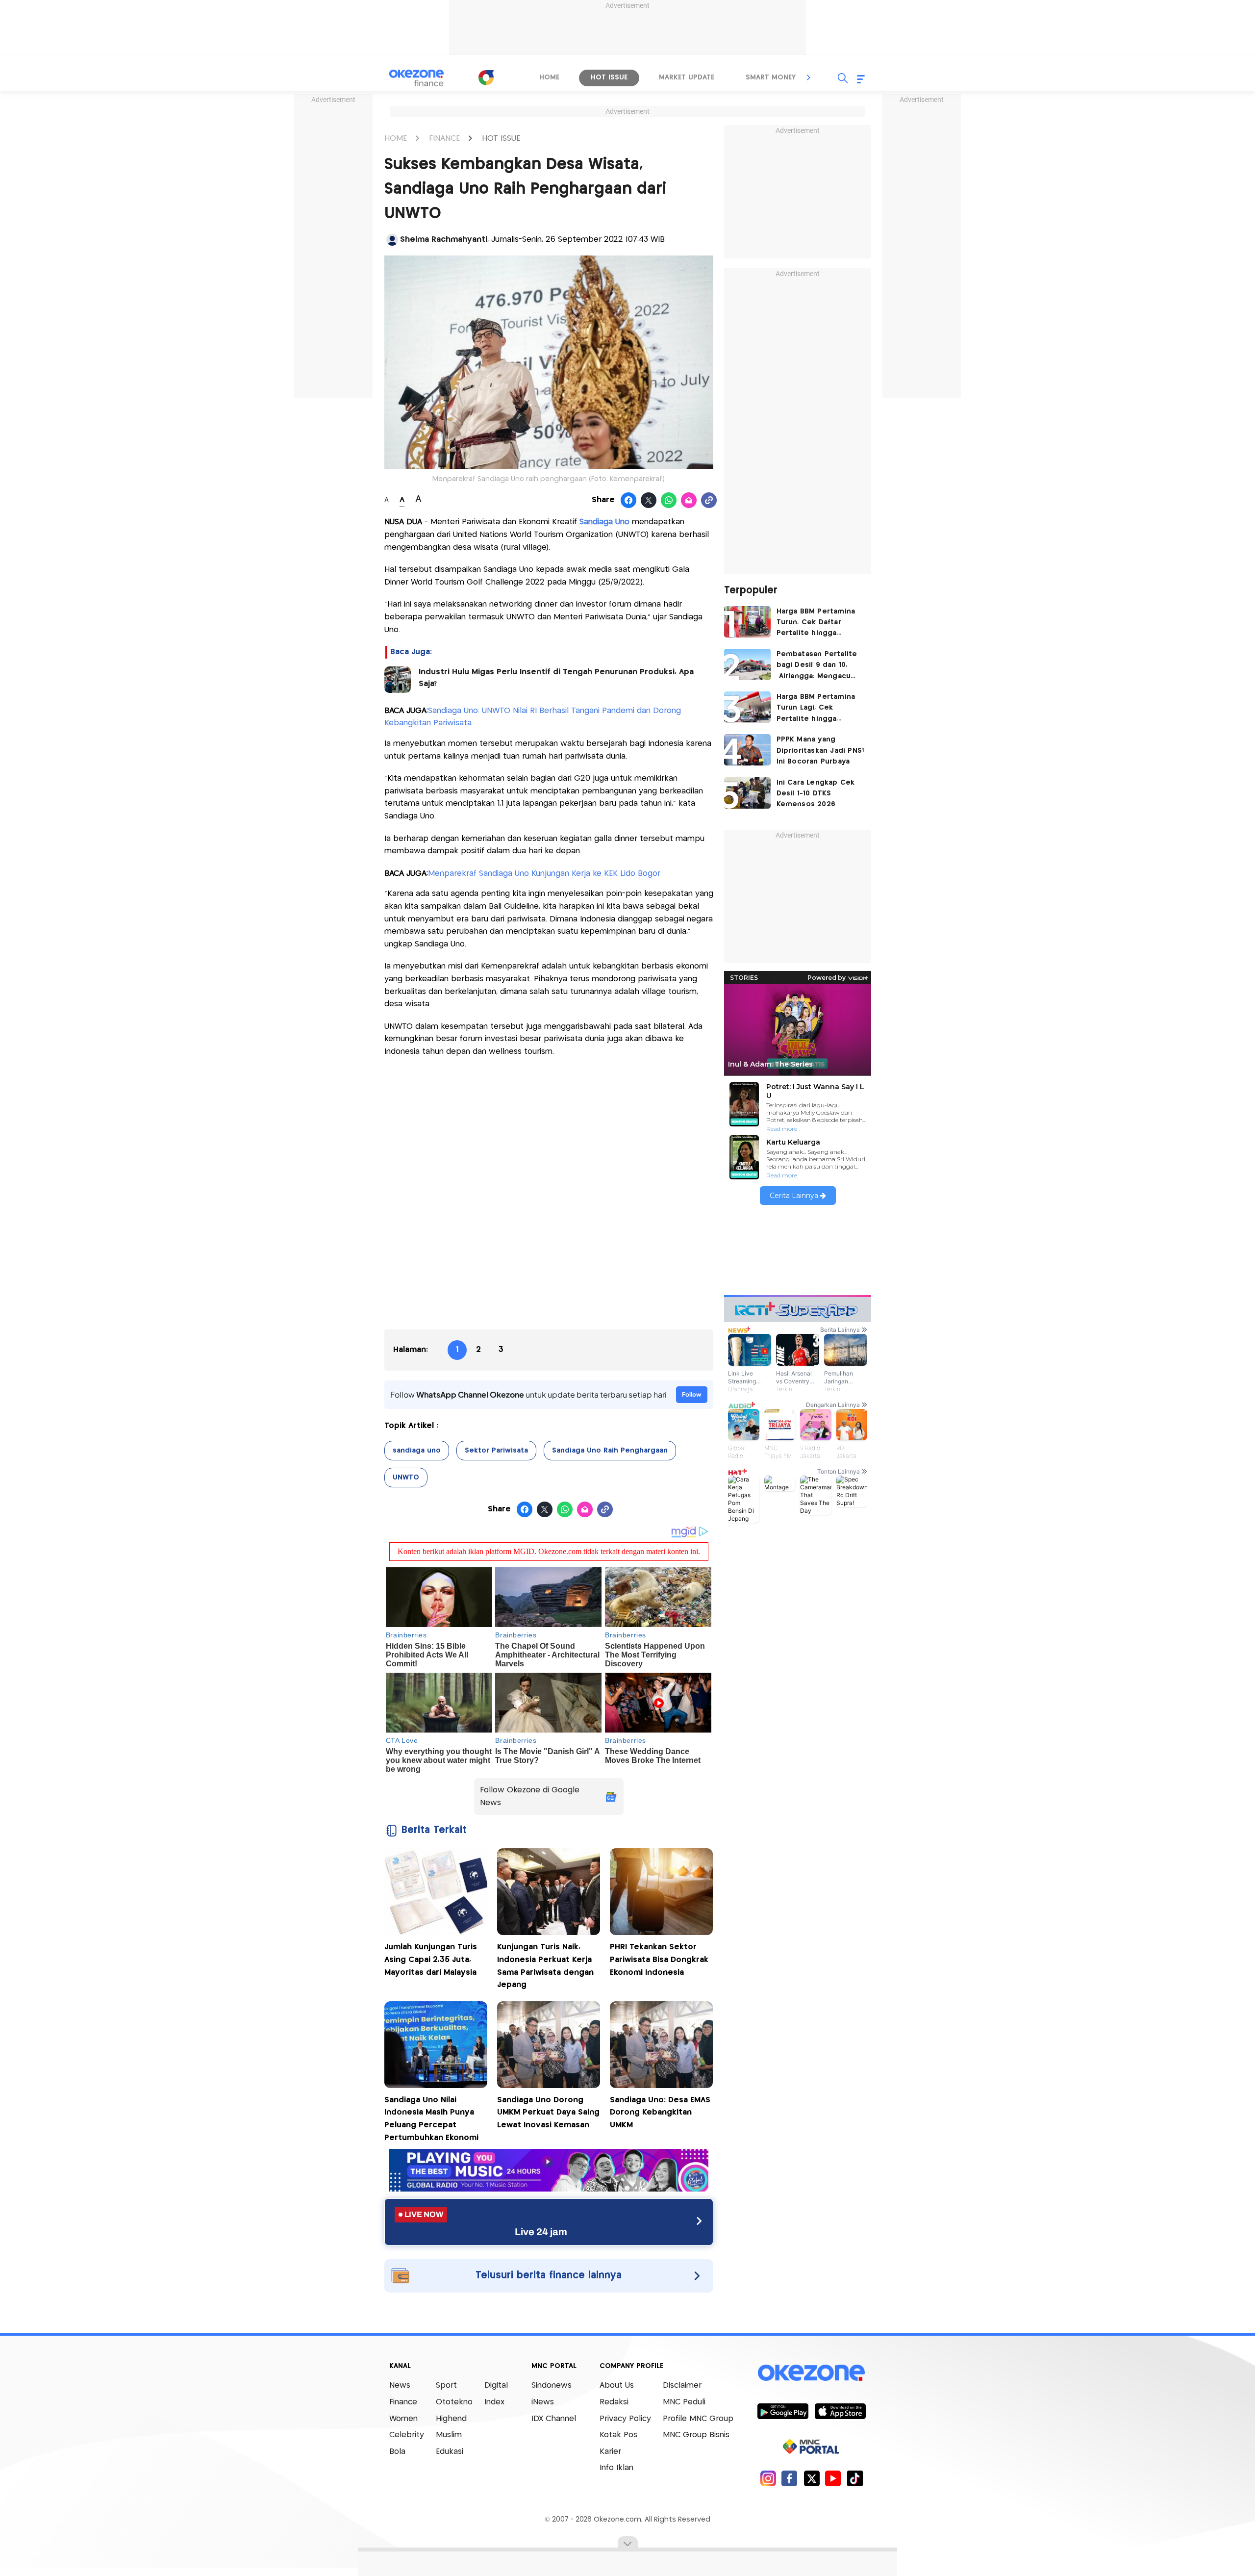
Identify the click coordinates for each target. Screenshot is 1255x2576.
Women (403, 2419)
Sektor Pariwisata (496, 1451)
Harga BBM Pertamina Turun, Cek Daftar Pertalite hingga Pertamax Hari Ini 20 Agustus (816, 624)
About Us (617, 2385)
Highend (451, 2419)
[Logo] (486, 77)
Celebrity (407, 2435)
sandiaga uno (417, 1451)
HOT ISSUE (501, 139)
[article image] (747, 622)
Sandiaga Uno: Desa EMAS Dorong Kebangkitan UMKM (660, 2113)
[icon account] (392, 240)
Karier (610, 2452)
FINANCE (444, 139)
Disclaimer (682, 2385)
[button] (809, 77)
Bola (397, 2452)
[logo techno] (417, 78)
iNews (543, 2402)
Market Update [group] (687, 77)
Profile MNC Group (698, 2419)
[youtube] (833, 2478)
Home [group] (549, 77)
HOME (396, 139)
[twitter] (812, 2478)
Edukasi (450, 2452)
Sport (446, 2385)
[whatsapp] (669, 501)
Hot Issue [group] (609, 77)
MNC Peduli (684, 2402)
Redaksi (614, 2402)
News (400, 2385)
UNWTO (406, 1478)
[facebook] (790, 2478)
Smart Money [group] (771, 77)
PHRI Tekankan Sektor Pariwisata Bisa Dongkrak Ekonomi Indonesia (659, 1960)
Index (494, 2402)
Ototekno (454, 2402)
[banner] (549, 2189)
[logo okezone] (811, 2373)
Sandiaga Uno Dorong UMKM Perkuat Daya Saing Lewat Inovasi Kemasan (548, 2113)
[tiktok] (855, 2478)
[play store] (783, 2411)
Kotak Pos (618, 2435)
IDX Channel (554, 2419)
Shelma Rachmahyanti (444, 240)
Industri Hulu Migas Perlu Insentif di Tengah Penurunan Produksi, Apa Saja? (556, 678)
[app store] (840, 2411)
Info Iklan (616, 2468)
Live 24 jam (541, 2232)
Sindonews (552, 2385)
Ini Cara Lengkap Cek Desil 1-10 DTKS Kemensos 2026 (816, 794)
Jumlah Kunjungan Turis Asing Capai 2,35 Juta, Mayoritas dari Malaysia (431, 1960)
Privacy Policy (625, 2419)
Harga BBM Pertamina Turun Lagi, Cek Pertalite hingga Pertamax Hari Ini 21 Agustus (816, 709)
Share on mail (689, 501)
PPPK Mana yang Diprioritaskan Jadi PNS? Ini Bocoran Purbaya (821, 751)
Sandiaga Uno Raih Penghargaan (610, 1451)
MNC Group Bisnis (696, 2435)
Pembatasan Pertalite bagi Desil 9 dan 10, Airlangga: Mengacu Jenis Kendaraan (817, 666)
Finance (403, 2402)
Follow (692, 1394)
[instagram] (768, 2478)
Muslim (449, 2435)
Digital (496, 2385)
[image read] (398, 680)
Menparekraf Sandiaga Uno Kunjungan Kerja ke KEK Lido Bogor (544, 874)
